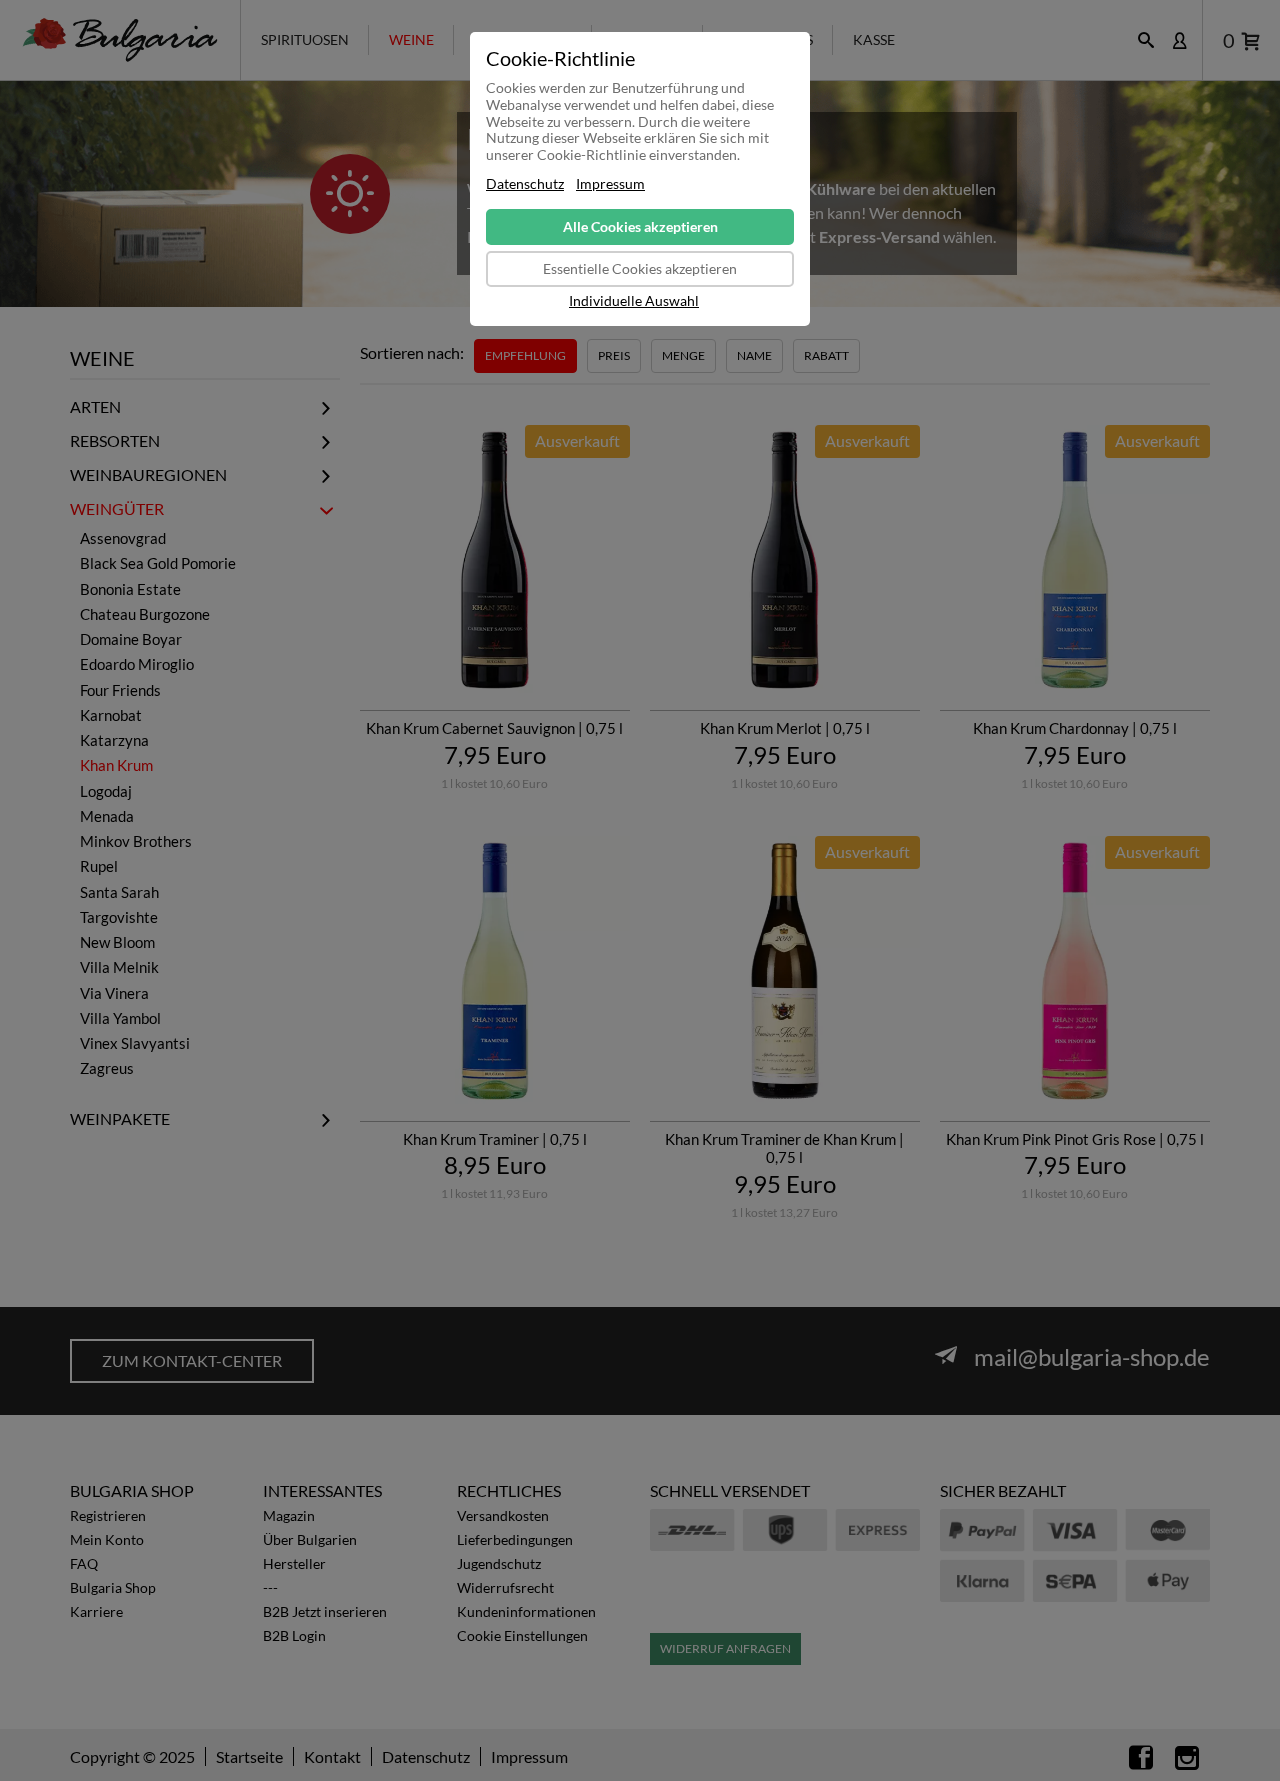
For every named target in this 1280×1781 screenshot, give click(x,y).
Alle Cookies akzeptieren (640, 226)
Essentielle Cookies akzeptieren (640, 268)
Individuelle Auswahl (634, 301)
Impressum (610, 184)
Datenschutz (525, 184)
